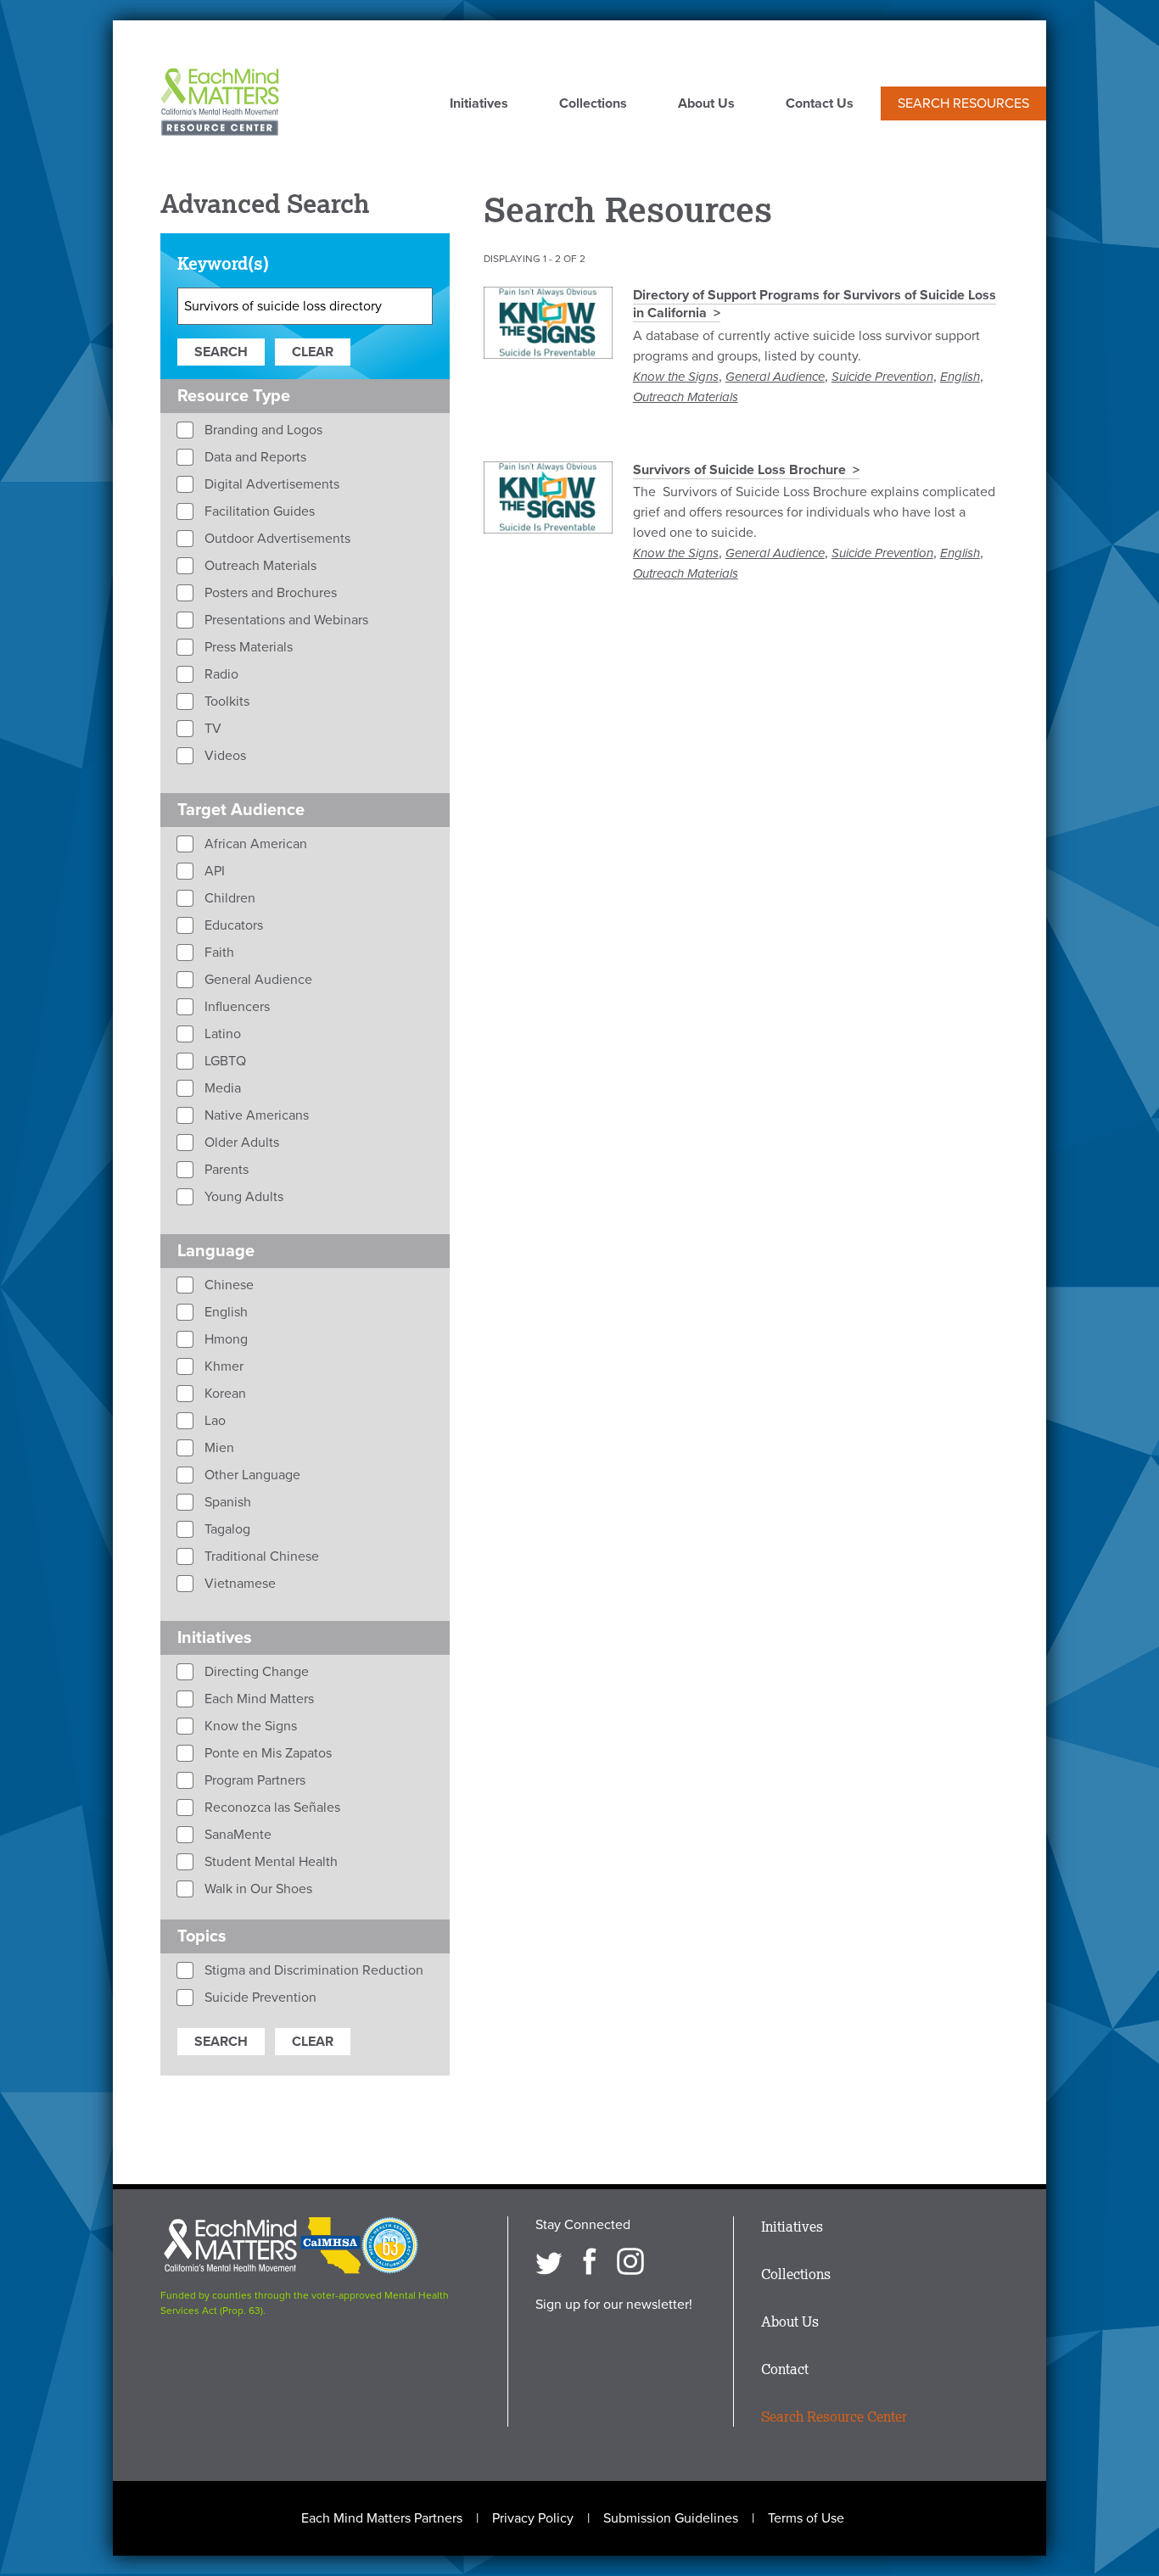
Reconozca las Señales (271, 1808)
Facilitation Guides (258, 511)
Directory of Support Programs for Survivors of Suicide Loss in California (815, 304)
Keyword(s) (223, 263)
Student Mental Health (269, 1862)
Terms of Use (806, 2518)
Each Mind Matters (258, 1699)
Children (228, 898)
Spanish (226, 1502)
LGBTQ (224, 1061)
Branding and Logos (262, 430)
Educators (232, 925)
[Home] (220, 103)
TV (211, 729)
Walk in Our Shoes (257, 1889)
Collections (593, 104)
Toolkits (225, 701)
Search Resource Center (834, 2417)
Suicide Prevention (882, 377)
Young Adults (242, 1197)
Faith (218, 953)
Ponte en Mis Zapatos (266, 1753)
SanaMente (236, 1835)
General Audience (775, 377)
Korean (224, 1394)
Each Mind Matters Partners (382, 2518)
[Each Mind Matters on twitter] (549, 2261)
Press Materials (247, 647)
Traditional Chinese (260, 1556)
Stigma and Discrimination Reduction (312, 1970)
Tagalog (226, 1529)
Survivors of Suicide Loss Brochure (739, 470)
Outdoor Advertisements (276, 539)
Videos (224, 756)
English (960, 377)
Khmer (222, 1366)
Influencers (235, 1007)
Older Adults (240, 1143)
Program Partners (253, 1780)
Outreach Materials (686, 397)
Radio (220, 674)
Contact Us (820, 104)
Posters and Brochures (269, 593)
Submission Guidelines (671, 2518)
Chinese (227, 1285)
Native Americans (255, 1115)
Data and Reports (254, 457)
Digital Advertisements (270, 484)
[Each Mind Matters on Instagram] (630, 2261)
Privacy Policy (533, 2518)
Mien (218, 1448)
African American (254, 844)
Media (221, 1088)
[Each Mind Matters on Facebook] (590, 2261)
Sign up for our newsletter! (614, 2305)
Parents (225, 1170)
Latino (221, 1034)
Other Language (251, 1475)
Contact (785, 2369)
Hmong (224, 1339)
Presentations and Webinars (285, 620)
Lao (213, 1421)
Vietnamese (238, 1584)
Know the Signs (676, 377)
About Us (706, 104)
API (213, 871)
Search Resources (963, 103)
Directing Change (255, 1672)
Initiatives (479, 104)
